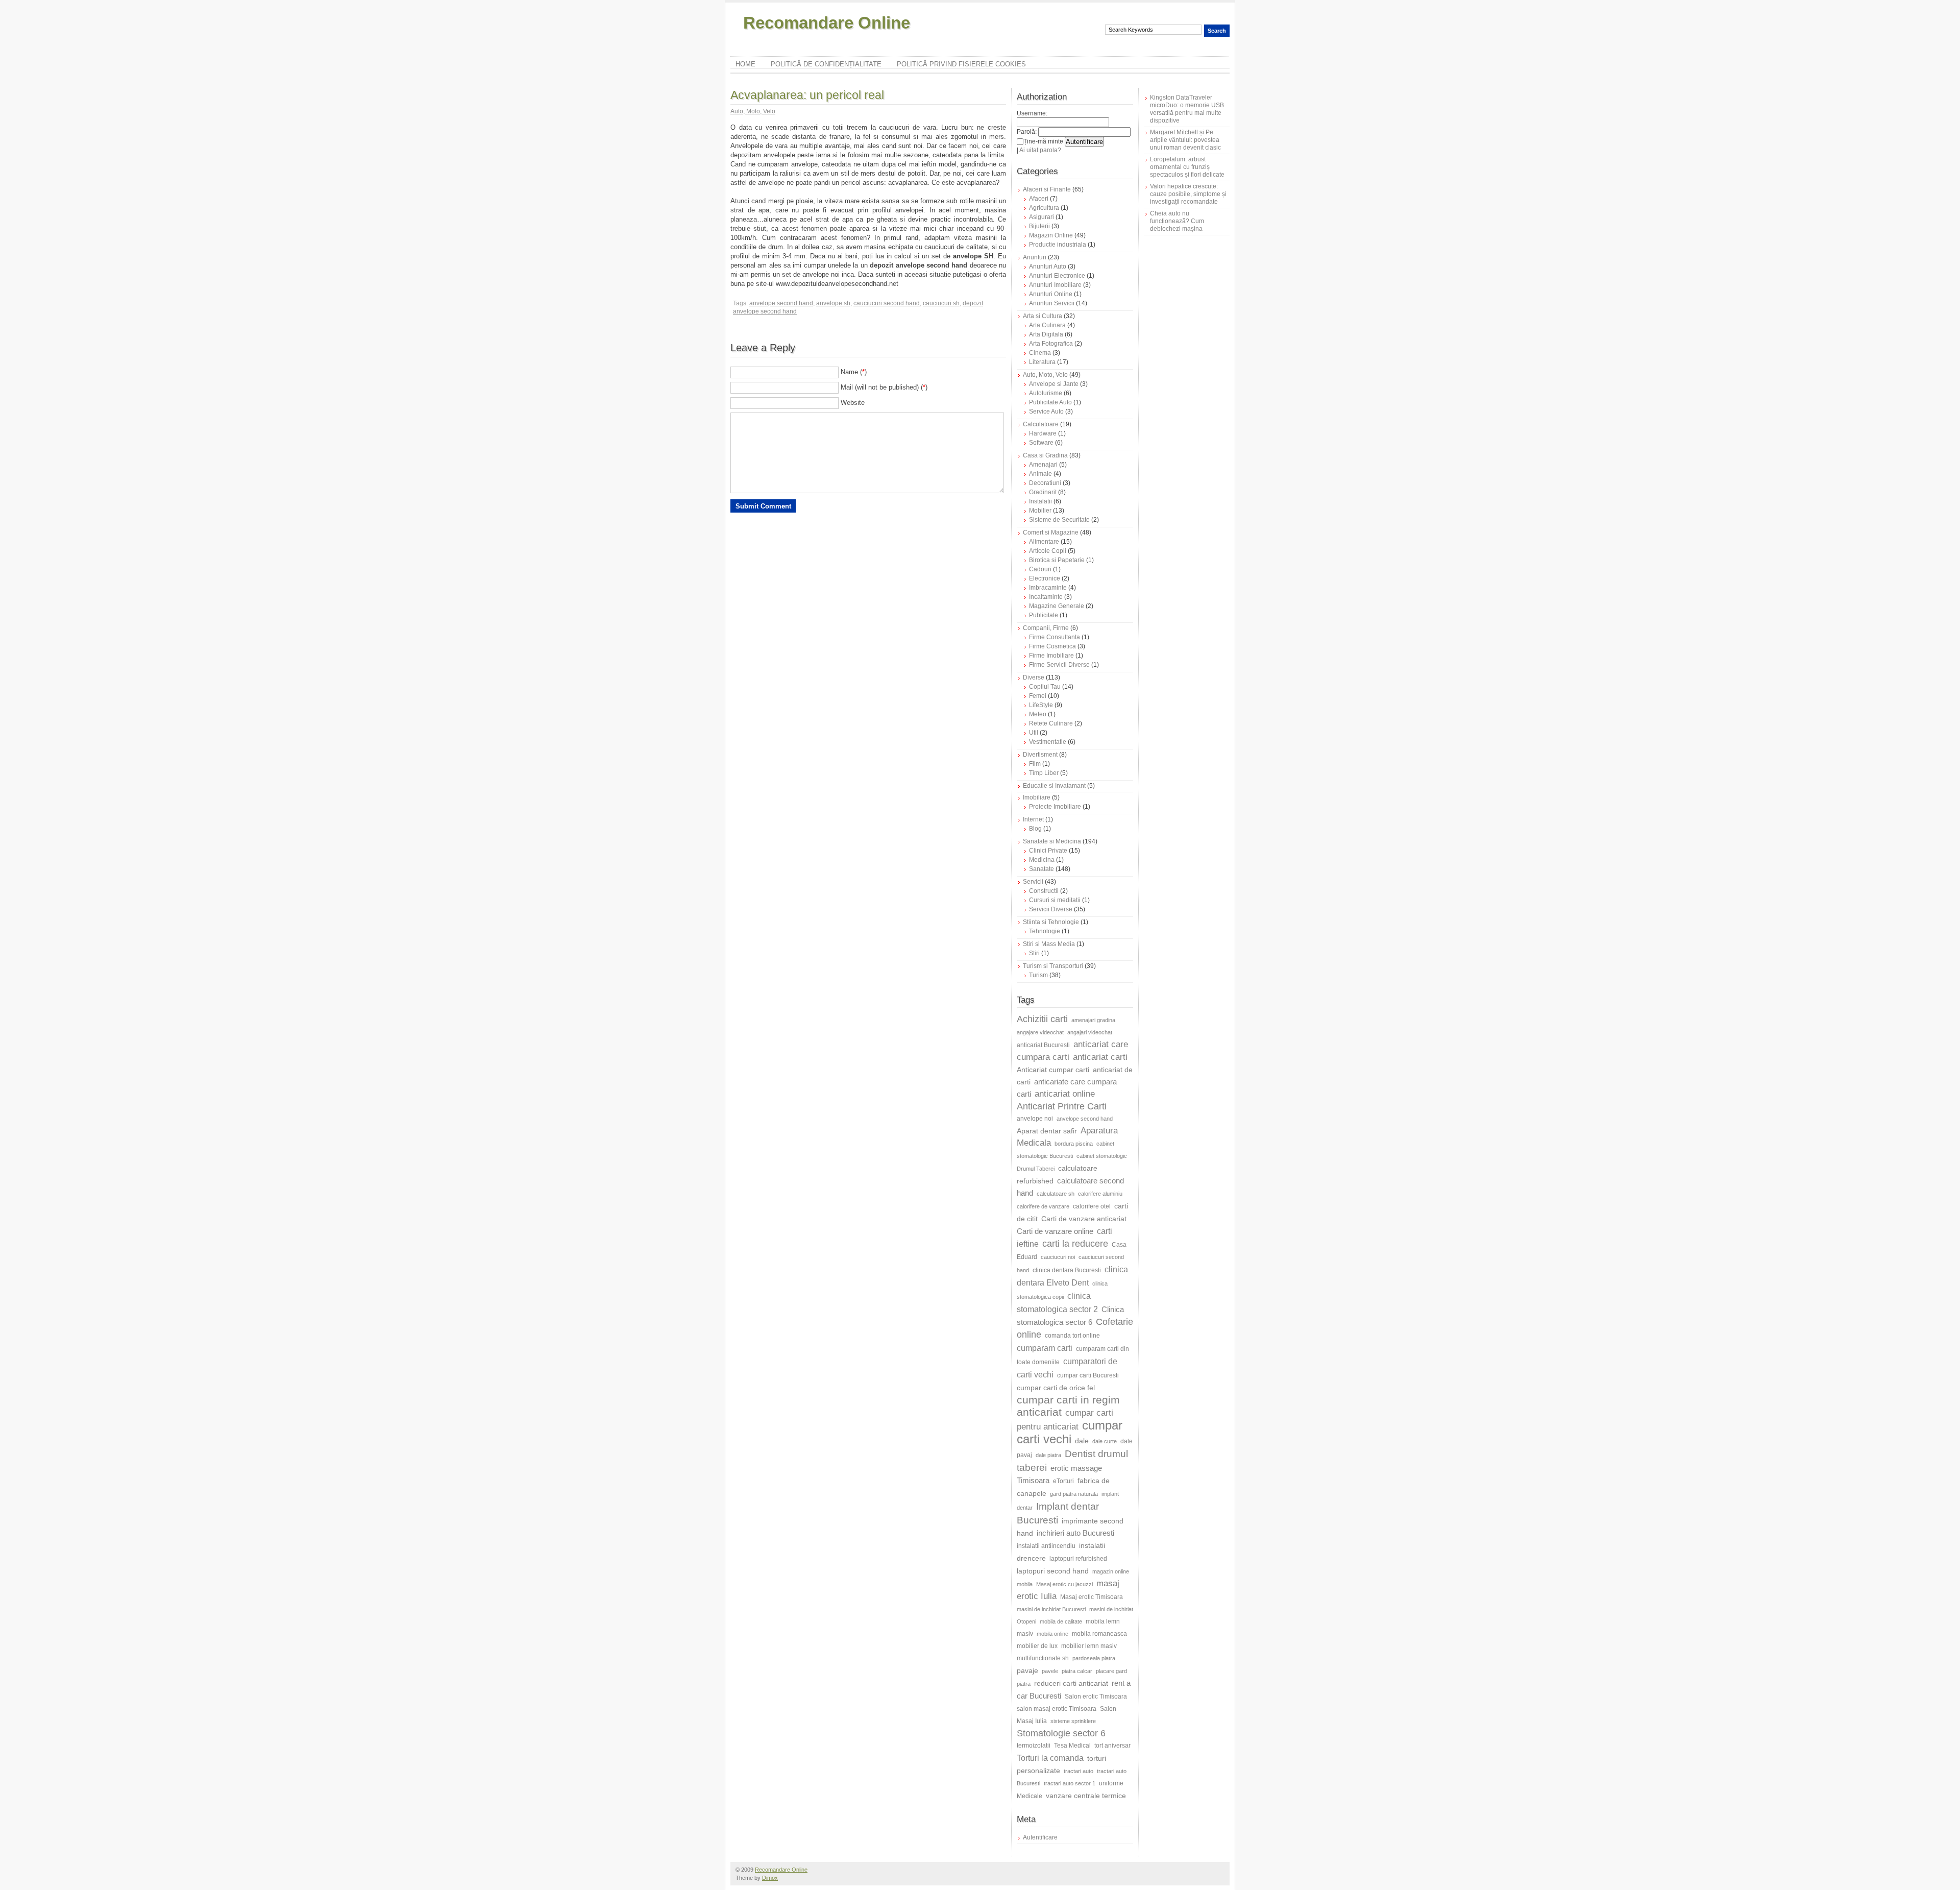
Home (745, 64)
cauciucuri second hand (887, 303)
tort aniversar (1112, 1746)
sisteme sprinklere (1073, 1721)
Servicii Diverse (1051, 909)
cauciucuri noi (1058, 1257)
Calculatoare (1041, 424)
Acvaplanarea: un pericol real (807, 95)
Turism (1038, 975)
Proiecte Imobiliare (1055, 807)
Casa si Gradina (1045, 455)
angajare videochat (1040, 1032)
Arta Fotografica (1051, 344)
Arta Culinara (1047, 325)
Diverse (1034, 677)
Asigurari (1042, 217)
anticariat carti (1100, 1057)
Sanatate (1042, 869)
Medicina (1042, 860)
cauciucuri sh (941, 303)
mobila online (1052, 1634)
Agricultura (1044, 208)
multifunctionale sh (1043, 1658)
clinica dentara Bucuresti (1067, 1270)
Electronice (1045, 578)
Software (1041, 443)
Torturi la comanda (1050, 1758)
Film (1035, 764)
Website (853, 403)
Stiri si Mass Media (1049, 944)
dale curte (1105, 1441)
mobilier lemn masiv (1089, 1646)
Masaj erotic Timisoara (1092, 1597)
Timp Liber (1044, 773)
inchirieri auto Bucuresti (1075, 1533)
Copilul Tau (1045, 687)
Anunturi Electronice (1057, 276)
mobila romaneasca (1099, 1634)
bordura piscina (1074, 1144)
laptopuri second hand (1053, 1571)
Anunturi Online (1051, 294)
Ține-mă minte (1043, 141)
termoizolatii (1034, 1746)
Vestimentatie (1048, 742)
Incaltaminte (1046, 597)
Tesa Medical (1072, 1746)
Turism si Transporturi (1053, 966)
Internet (1033, 819)
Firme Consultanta (1055, 637)
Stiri (1034, 953)
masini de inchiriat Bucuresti (1051, 1609)
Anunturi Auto (1048, 266)
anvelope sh (833, 303)
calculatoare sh (1056, 1194)
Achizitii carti (1042, 1019)
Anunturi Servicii (1052, 303)
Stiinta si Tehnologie (1051, 922)
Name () (854, 372)
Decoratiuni (1045, 483)
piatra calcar (1077, 1671)
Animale (1040, 474)
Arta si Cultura (1043, 316)
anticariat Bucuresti (1043, 1045)
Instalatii (1040, 501)
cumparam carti (1045, 1348)
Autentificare (1040, 1837)
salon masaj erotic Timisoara (1057, 1709)
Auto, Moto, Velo (753, 111)
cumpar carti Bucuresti (1088, 1375)
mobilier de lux (1037, 1646)
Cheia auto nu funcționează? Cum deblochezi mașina (1177, 221)
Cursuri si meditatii (1055, 900)
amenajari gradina (1093, 1020)
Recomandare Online (827, 23)
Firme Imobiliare (1051, 656)
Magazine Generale (1057, 606)
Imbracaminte (1048, 588)
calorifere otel (1092, 1206)
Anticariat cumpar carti (1053, 1070)
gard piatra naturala (1074, 1494)
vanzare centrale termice (1086, 1796)
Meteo (1038, 714)
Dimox (770, 1878)
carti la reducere (1075, 1244)
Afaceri (1039, 199)
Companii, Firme (1046, 628)
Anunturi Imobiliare (1055, 285)
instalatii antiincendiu (1046, 1546)
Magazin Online (1051, 235)
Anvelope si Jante (1054, 384)
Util (1034, 733)
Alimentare (1044, 542)
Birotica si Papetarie (1057, 560)
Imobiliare (1037, 797)
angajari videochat (1090, 1032)
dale (1082, 1441)
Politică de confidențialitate (826, 64)
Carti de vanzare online (1055, 1231)
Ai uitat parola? (1040, 150)
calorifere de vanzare (1043, 1206)
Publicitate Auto (1050, 402)
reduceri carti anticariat (1071, 1683)
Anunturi (1035, 257)
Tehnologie (1045, 931)
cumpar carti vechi (1070, 1432)
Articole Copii (1048, 551)
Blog (1035, 829)
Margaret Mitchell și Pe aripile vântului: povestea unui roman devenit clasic (1185, 140)
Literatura (1042, 362)
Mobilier (1040, 511)
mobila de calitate (1061, 1621)
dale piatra (1048, 1455)
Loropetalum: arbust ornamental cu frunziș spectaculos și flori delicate (1187, 167)
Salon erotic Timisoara (1096, 1697)
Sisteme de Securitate (1059, 520)
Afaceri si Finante (1047, 189)
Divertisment (1040, 755)
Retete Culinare (1051, 723)
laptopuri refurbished (1078, 1559)
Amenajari (1043, 465)
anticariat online (1065, 1094)
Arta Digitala (1046, 334)
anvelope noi (1035, 1119)
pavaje (1027, 1670)
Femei (1038, 696)
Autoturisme (1046, 393)
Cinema (1040, 353)
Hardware (1043, 433)
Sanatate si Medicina (1052, 841)
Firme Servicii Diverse (1059, 665)
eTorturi (1063, 1481)
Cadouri (1040, 569)
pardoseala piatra (1094, 1658)
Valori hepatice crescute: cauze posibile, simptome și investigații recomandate (1188, 194)
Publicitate (1044, 615)
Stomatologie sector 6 (1061, 1733)
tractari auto (1079, 1771)
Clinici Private (1048, 851)
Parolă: (1027, 132)
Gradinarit (1043, 492)
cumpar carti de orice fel (1056, 1388)
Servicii (1033, 882)
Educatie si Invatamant (1054, 786)
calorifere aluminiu (1100, 1194)
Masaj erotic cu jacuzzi (1064, 1584)
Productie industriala (1058, 245)
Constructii (1044, 891)
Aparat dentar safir (1047, 1131)
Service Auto (1046, 411)
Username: (1032, 113)
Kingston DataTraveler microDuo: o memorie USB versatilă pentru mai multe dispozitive (1187, 109)
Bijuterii (1039, 226)
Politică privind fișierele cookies (961, 64)
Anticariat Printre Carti (1062, 1106)
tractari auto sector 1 (1070, 1783)
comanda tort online (1072, 1336)
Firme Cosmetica (1052, 646)
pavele (1050, 1671)
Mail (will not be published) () (884, 387)
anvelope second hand (781, 303)
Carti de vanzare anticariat (1084, 1219)
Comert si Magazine (1051, 532)
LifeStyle (1041, 705)
